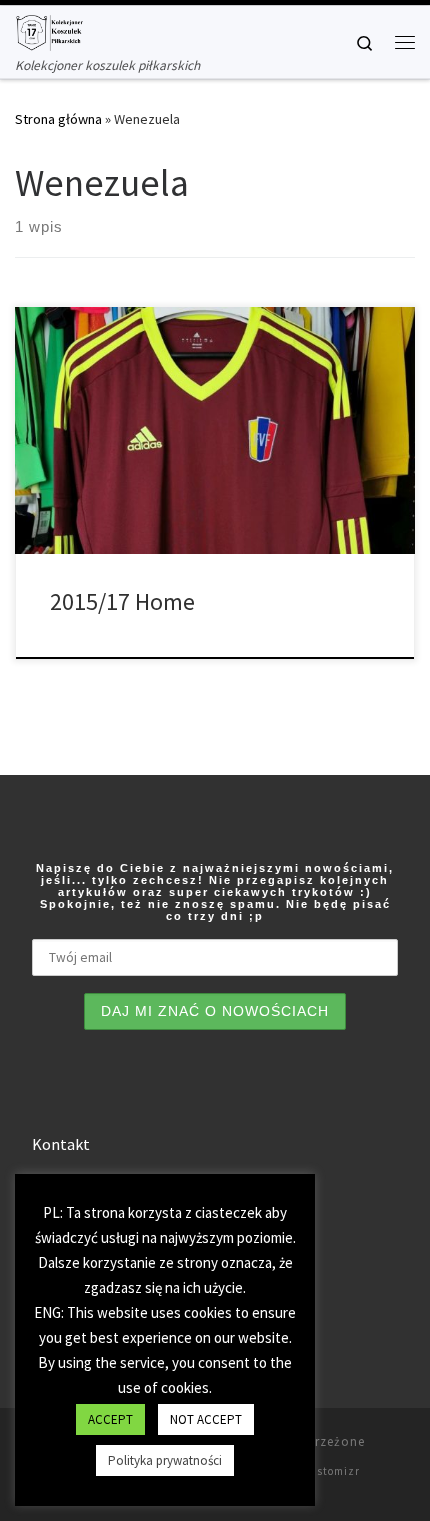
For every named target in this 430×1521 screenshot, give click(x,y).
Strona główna (58, 119)
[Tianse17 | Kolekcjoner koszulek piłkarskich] (49, 30)
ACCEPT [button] (110, 1419)
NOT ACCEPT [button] (206, 1419)
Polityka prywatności (165, 1460)
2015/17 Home (122, 601)
